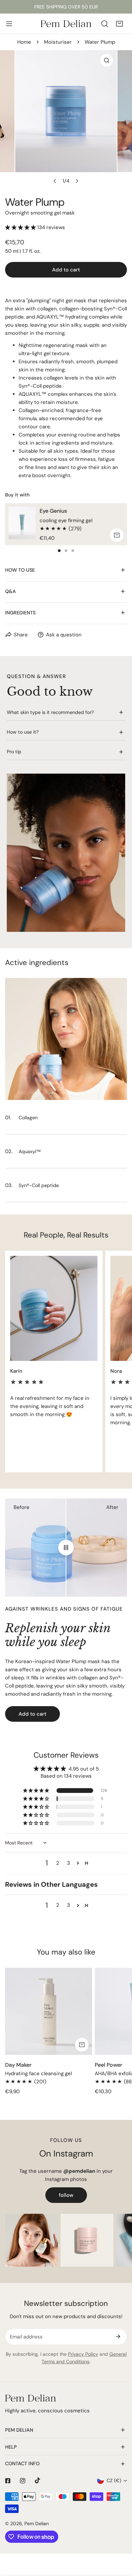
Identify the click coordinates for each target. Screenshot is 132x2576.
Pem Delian (37, 2523)
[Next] (77, 181)
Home (24, 42)
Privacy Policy (83, 2354)
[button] (119, 24)
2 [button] (58, 1863)
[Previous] (55, 181)
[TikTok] (38, 2480)
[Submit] (118, 2336)
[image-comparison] (66, 1548)
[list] (66, 119)
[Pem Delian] (66, 24)
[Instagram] (23, 2481)
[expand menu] (9, 24)
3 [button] (69, 1863)
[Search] (105, 24)
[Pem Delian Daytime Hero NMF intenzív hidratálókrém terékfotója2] (87, 2240)
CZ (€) (114, 2480)
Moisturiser (58, 42)
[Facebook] (8, 2481)
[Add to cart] (117, 535)
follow (66, 2195)
